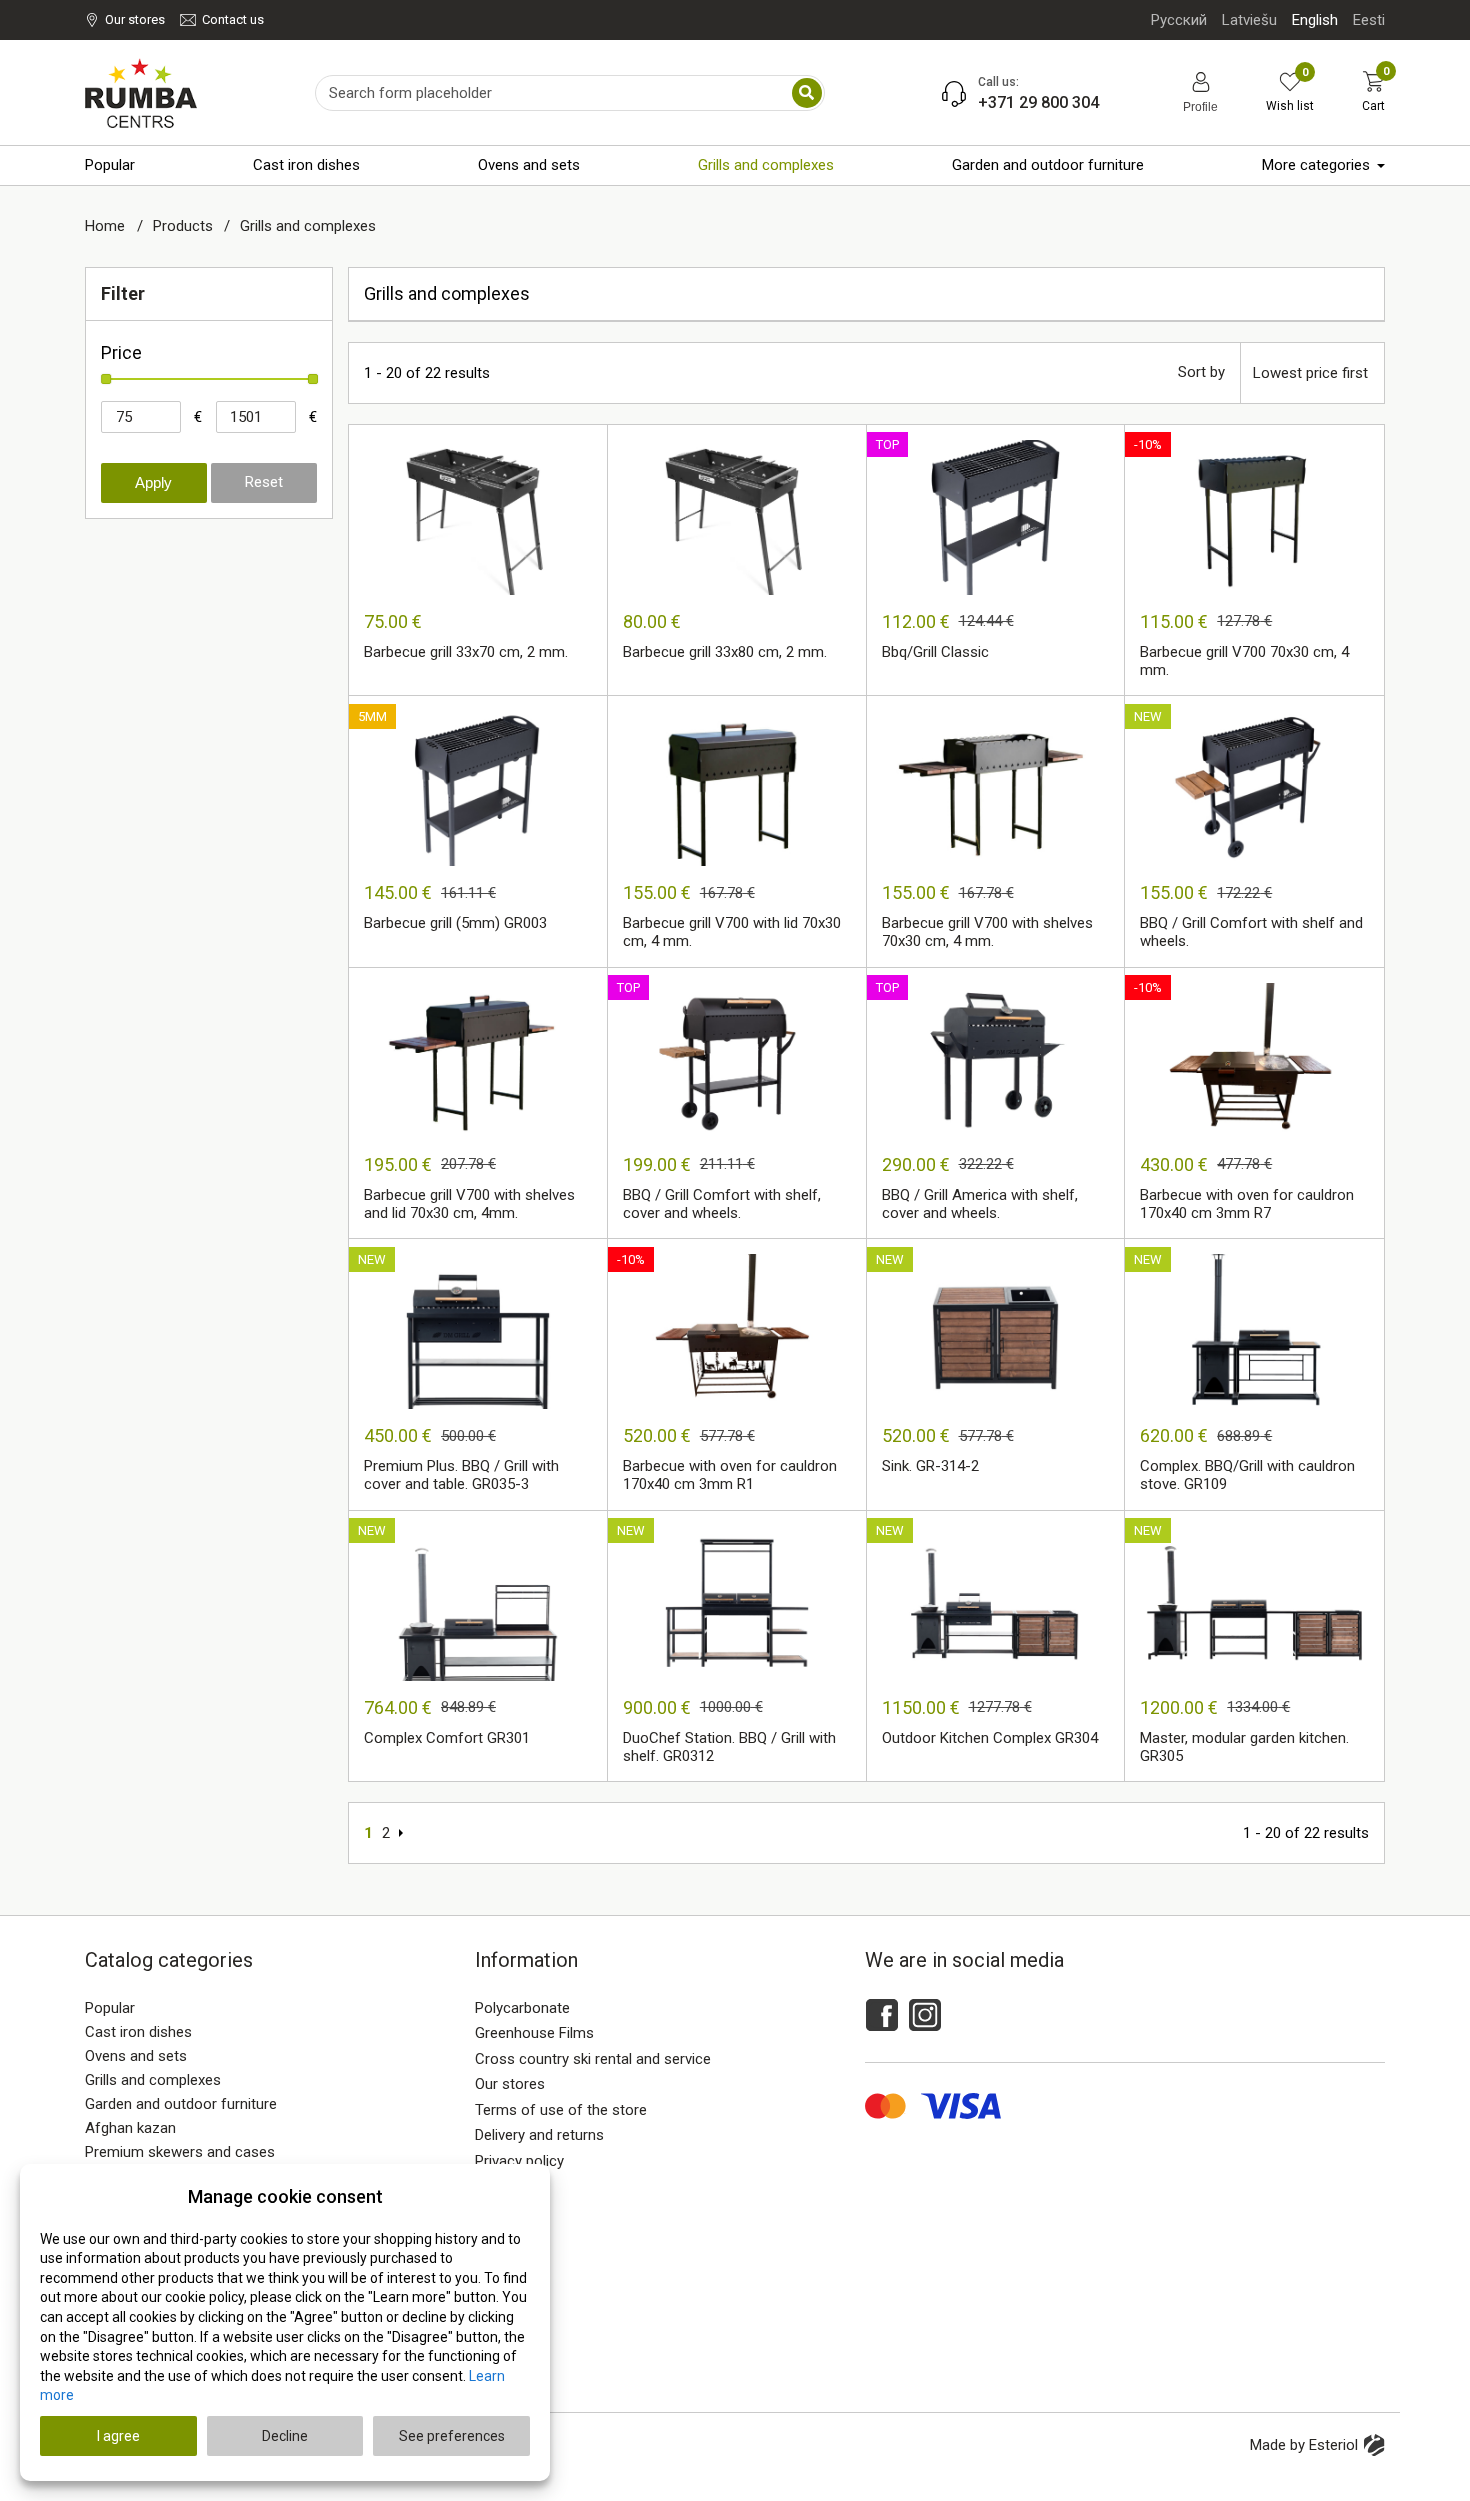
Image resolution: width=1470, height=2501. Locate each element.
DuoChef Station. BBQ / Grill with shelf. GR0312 (729, 1747)
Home (107, 226)
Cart (1373, 92)
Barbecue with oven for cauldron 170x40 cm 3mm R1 (730, 1475)
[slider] (106, 379)
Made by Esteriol (1304, 2445)
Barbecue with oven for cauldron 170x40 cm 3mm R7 (1247, 1204)
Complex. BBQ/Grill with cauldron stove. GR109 (1247, 1475)
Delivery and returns (539, 2135)
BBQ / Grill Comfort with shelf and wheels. (1251, 932)
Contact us (233, 19)
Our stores (135, 19)
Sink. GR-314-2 (930, 1466)
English (1315, 20)
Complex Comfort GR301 (447, 1738)
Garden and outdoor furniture (1048, 165)
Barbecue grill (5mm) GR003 (455, 923)
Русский (1179, 20)
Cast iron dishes (306, 165)
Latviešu (1249, 20)
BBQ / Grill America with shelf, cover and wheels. (980, 1204)
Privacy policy (519, 2161)
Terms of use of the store (561, 2110)
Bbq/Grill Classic (935, 652)
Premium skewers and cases (180, 2152)
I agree (118, 2436)
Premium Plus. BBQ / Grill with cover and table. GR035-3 (461, 1475)
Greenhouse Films (534, 2033)
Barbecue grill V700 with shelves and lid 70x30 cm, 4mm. (469, 1204)
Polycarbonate (522, 2008)
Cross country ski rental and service (593, 2059)
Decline (285, 2436)
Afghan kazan (130, 2128)
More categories (1316, 165)
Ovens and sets (529, 165)
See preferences (452, 2436)
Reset (264, 482)
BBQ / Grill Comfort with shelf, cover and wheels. (722, 1204)
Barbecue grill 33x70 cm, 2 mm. (466, 652)
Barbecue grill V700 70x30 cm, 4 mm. (1244, 661)
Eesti (1369, 20)
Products (185, 226)
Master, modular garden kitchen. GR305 (1244, 1747)
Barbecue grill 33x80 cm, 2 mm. (725, 652)
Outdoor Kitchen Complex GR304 (990, 1738)
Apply (153, 482)
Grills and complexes (766, 165)
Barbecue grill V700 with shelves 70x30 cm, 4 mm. (987, 932)
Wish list (1290, 92)
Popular (110, 165)
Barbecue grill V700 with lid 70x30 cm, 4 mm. (732, 932)
